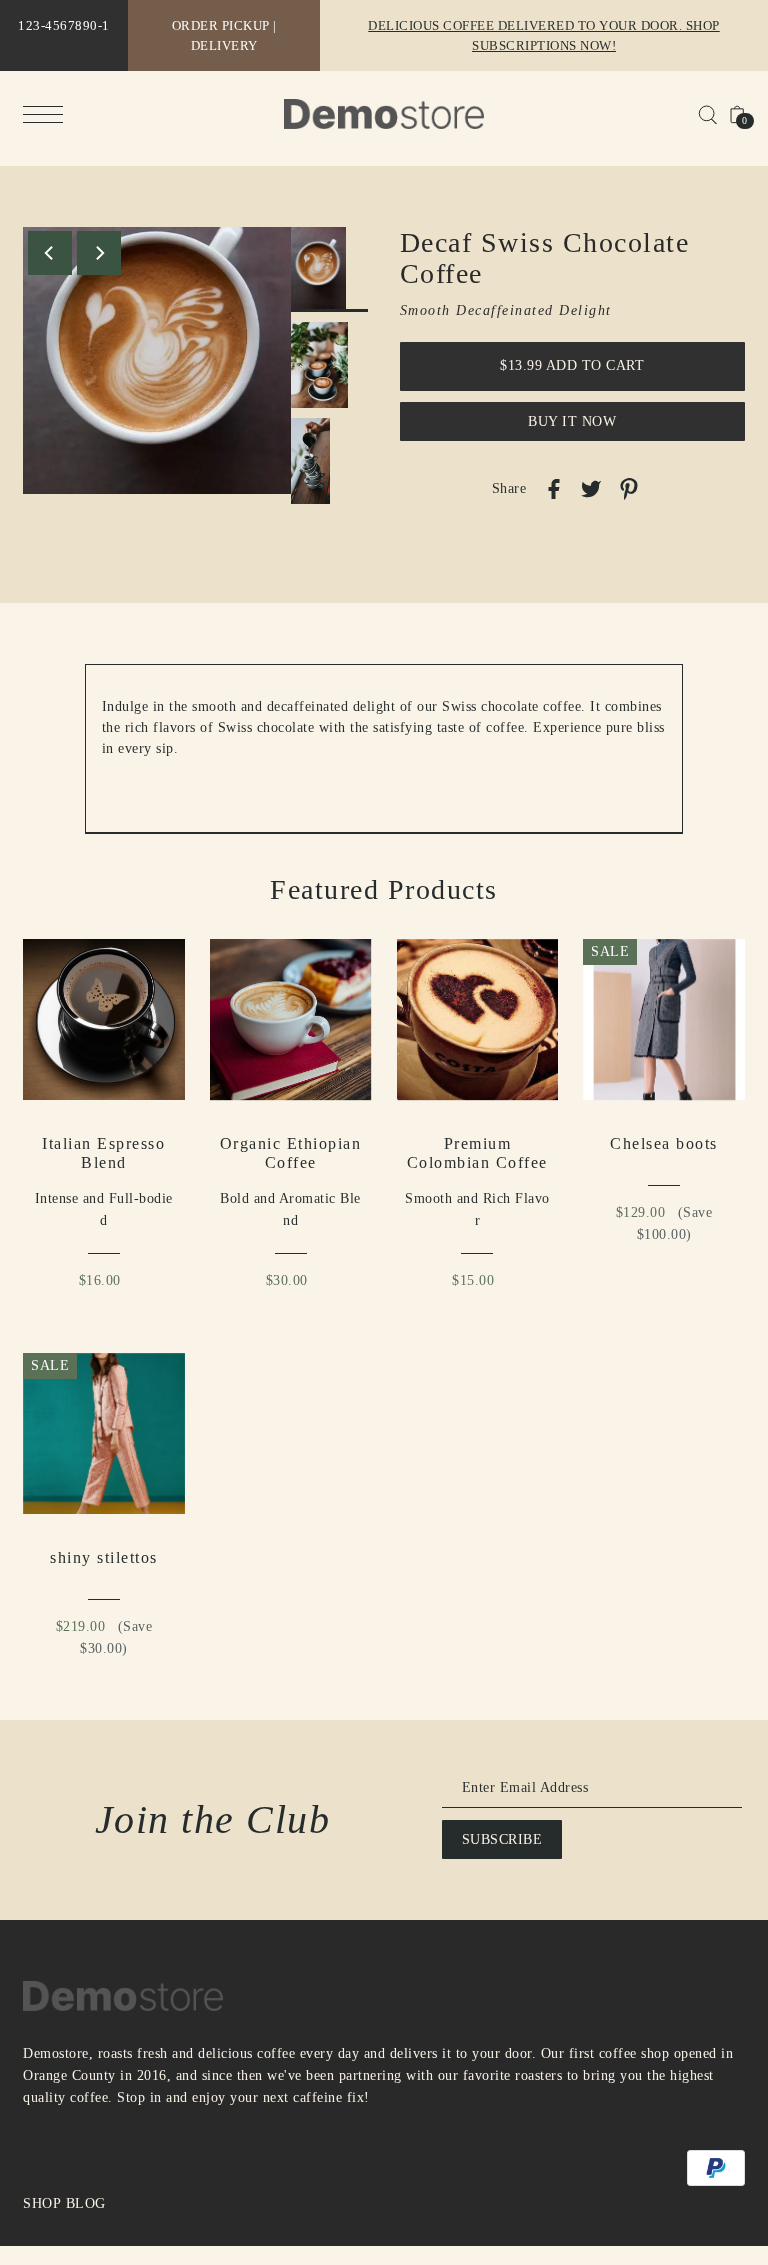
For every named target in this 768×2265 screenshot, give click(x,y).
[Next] (99, 253)
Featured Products (384, 889)
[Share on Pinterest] (629, 488)
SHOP (42, 2203)
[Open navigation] (48, 114)
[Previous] (50, 253)
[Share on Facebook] (554, 488)
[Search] (707, 113)
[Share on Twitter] (591, 488)
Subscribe (502, 1839)
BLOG (86, 2203)
